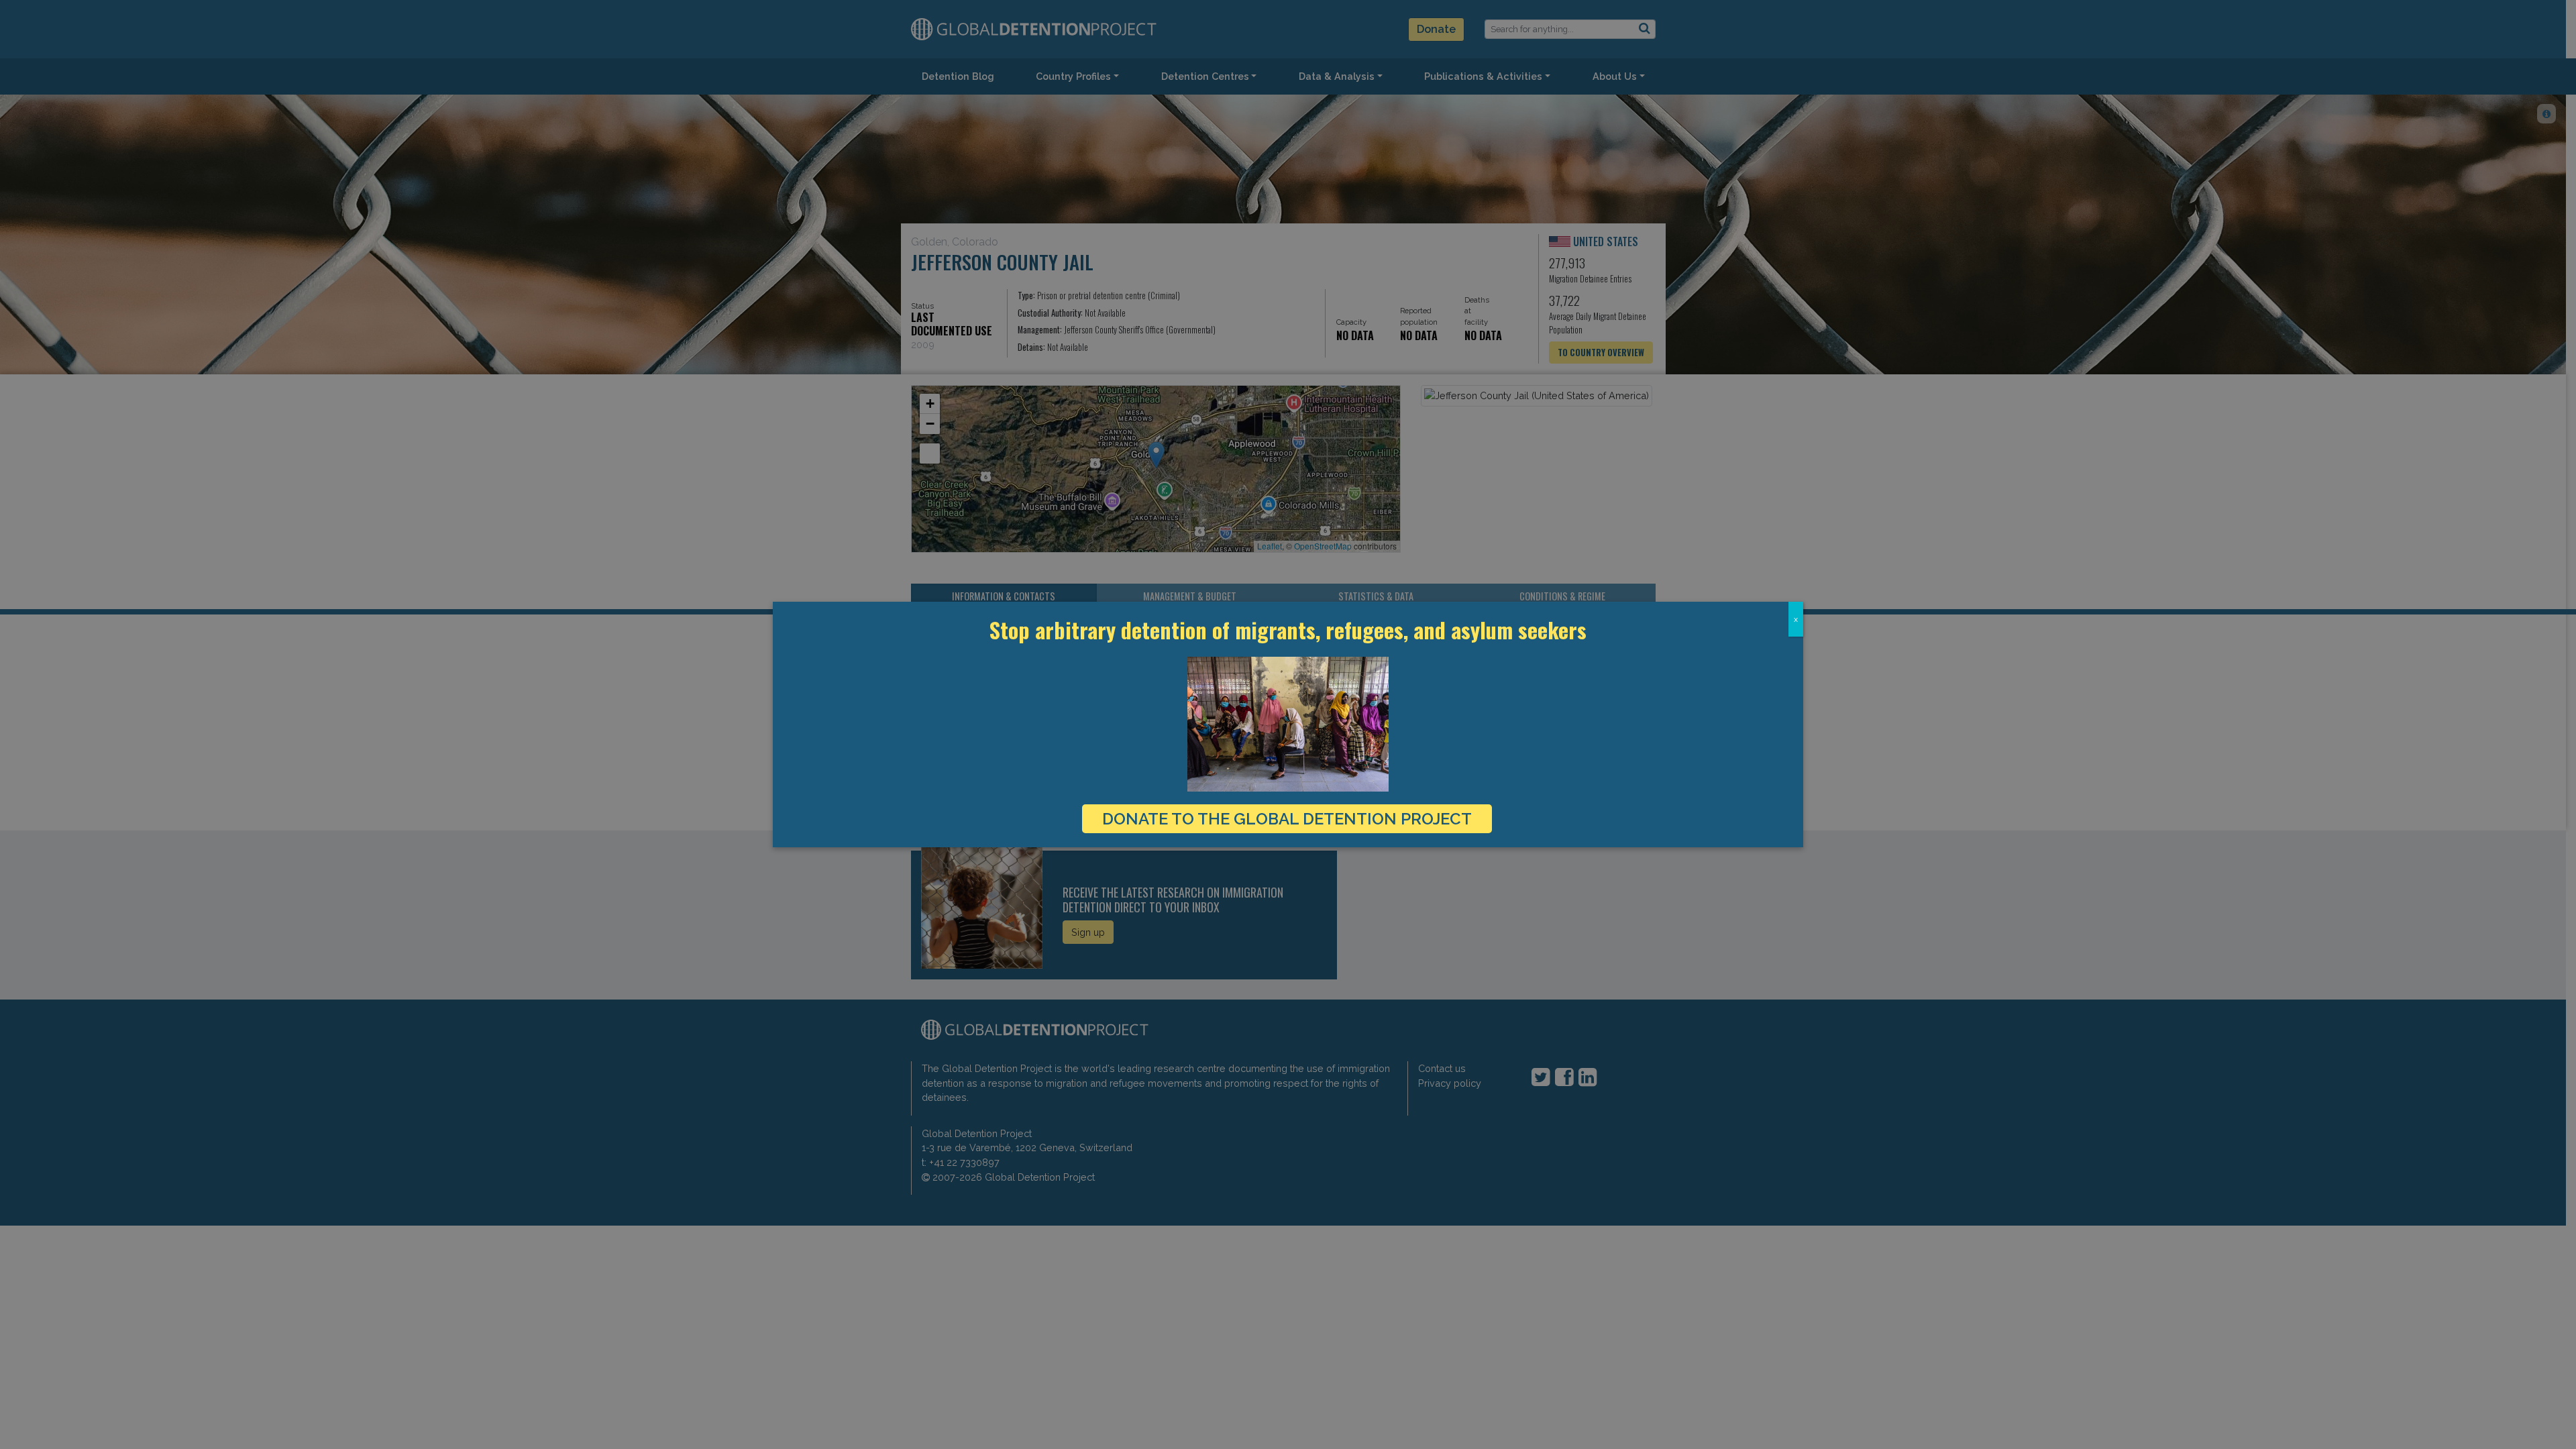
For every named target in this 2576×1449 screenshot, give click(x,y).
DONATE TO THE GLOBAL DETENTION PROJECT (1287, 819)
